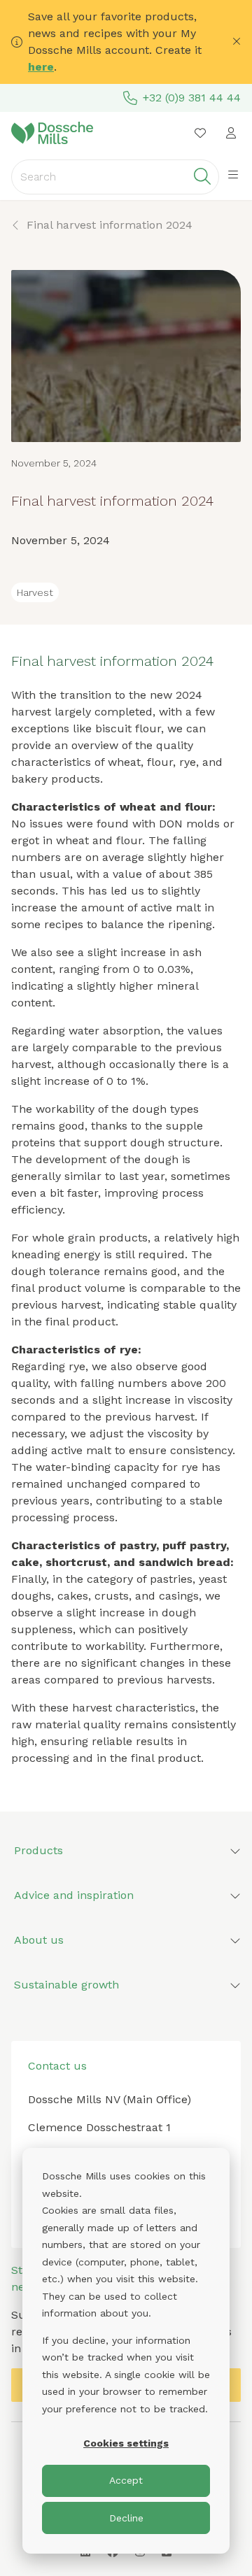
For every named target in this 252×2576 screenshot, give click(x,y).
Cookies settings (126, 2443)
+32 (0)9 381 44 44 (192, 98)
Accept (126, 2480)
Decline (126, 2518)
